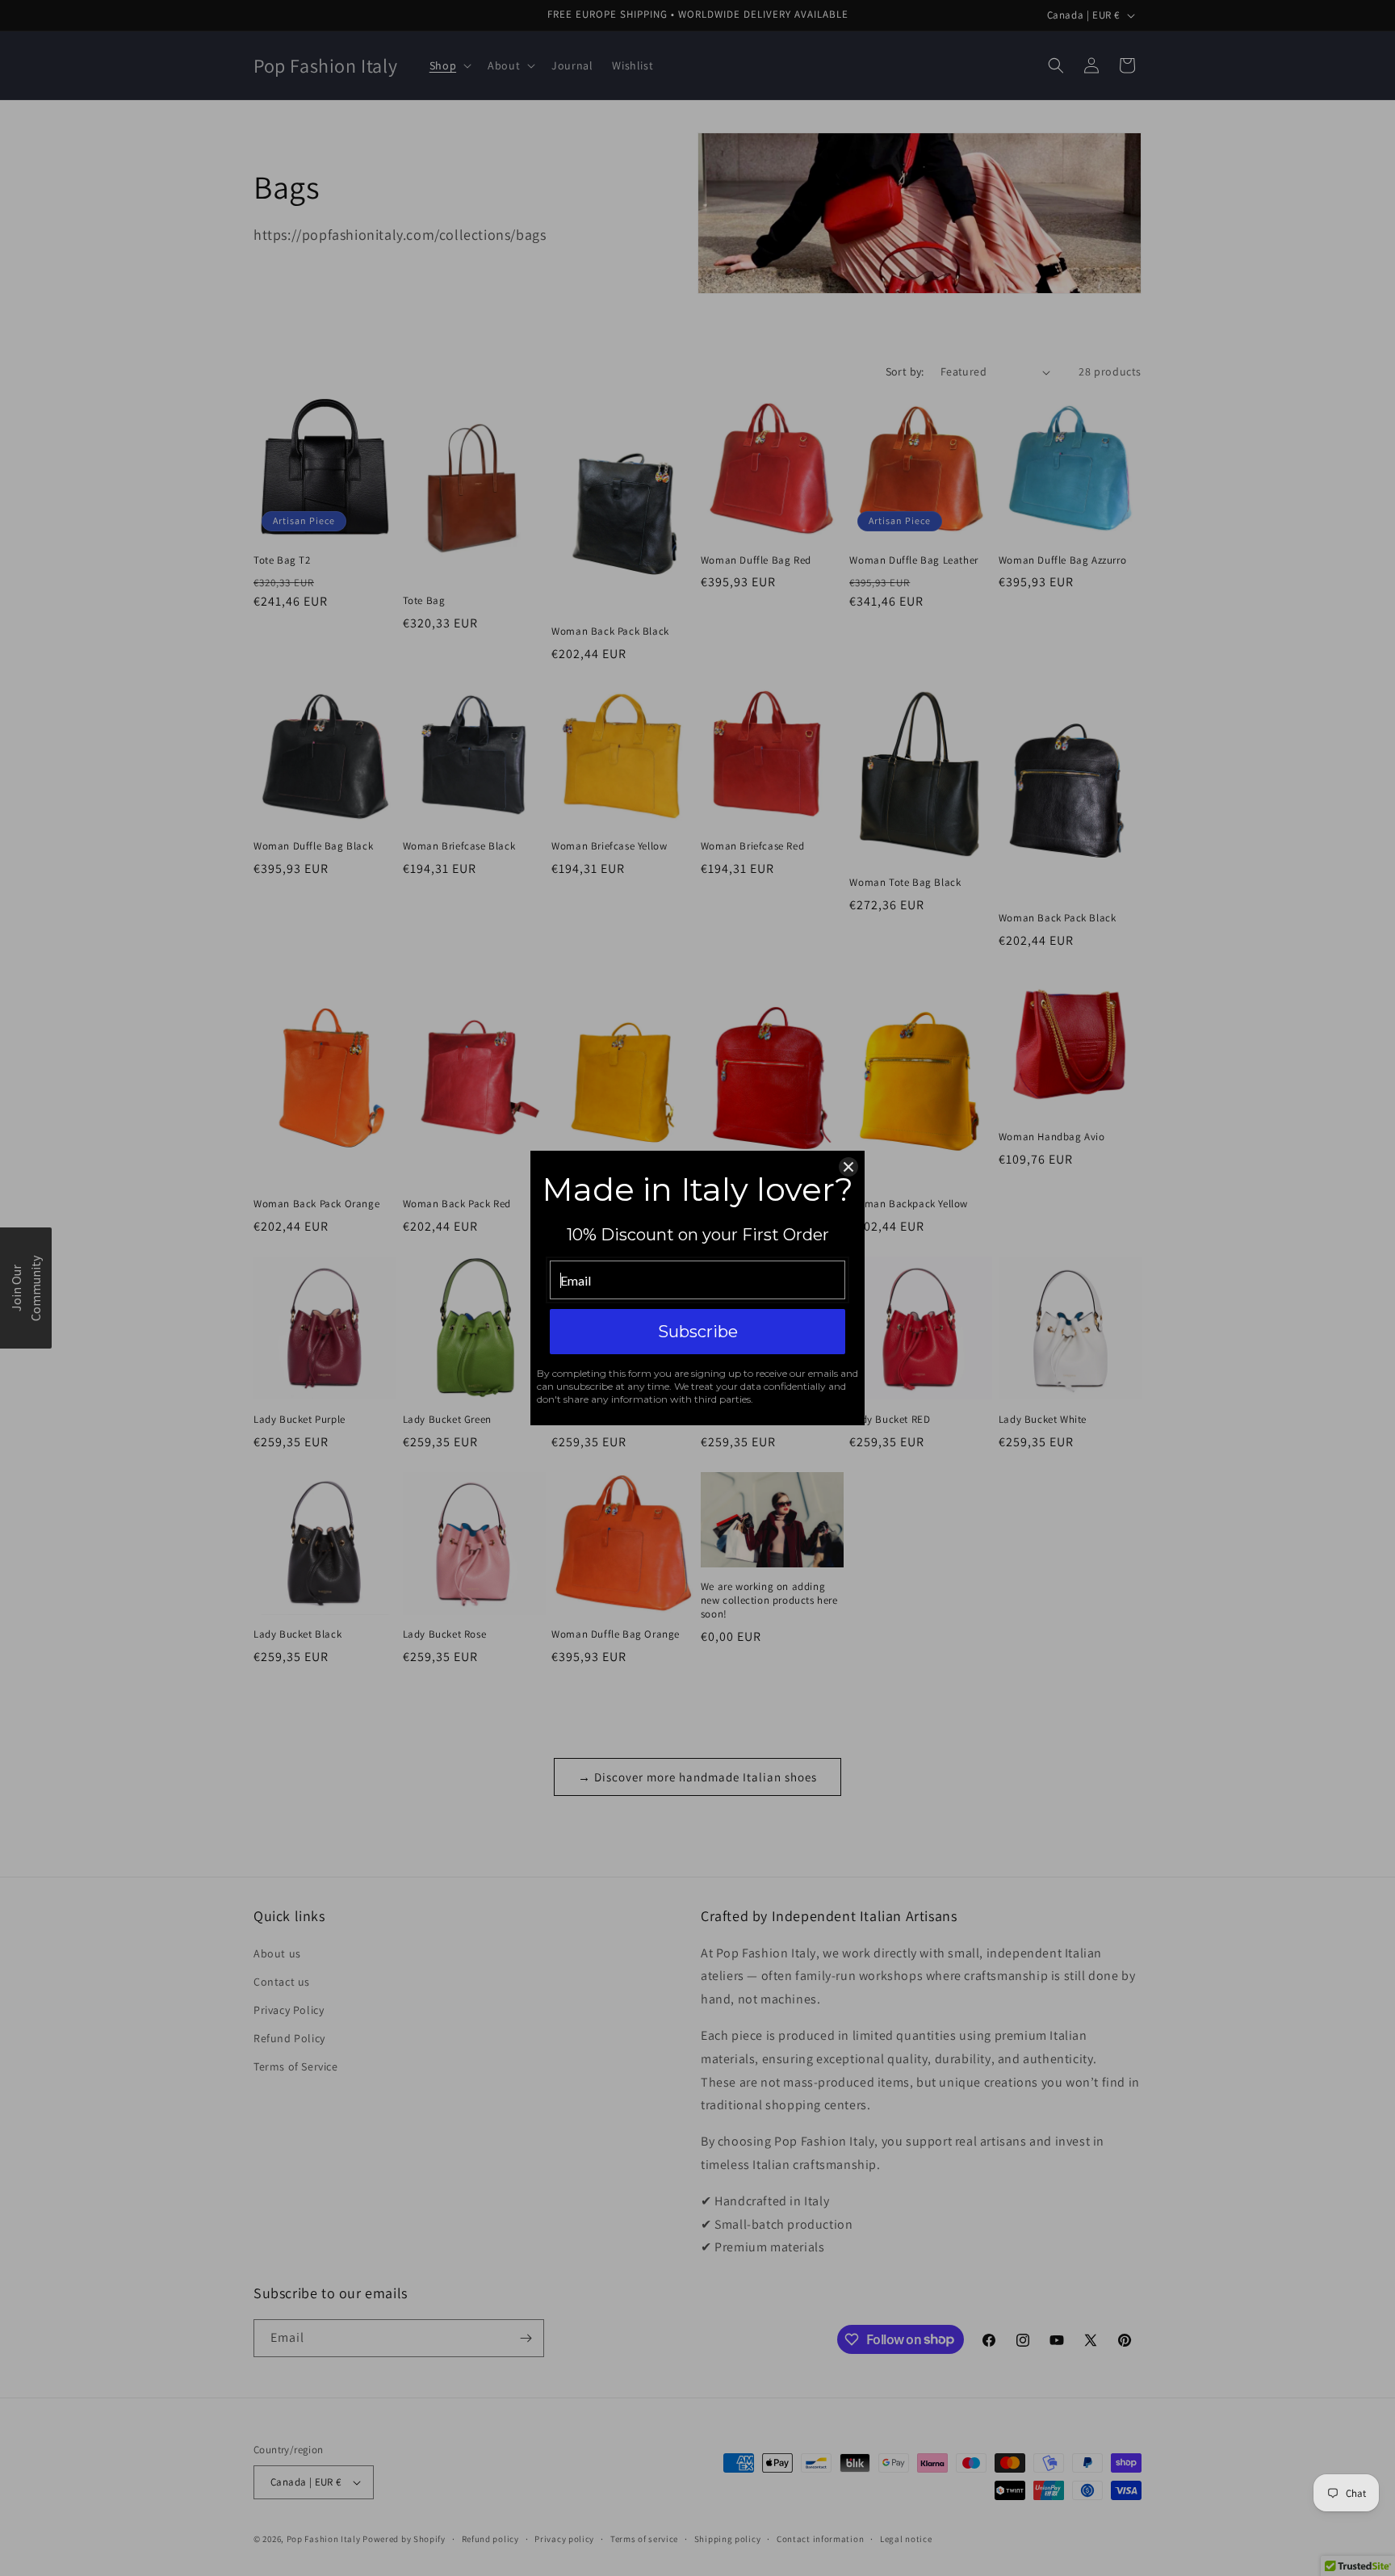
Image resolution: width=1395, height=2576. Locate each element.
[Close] (848, 1167)
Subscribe (698, 1332)
